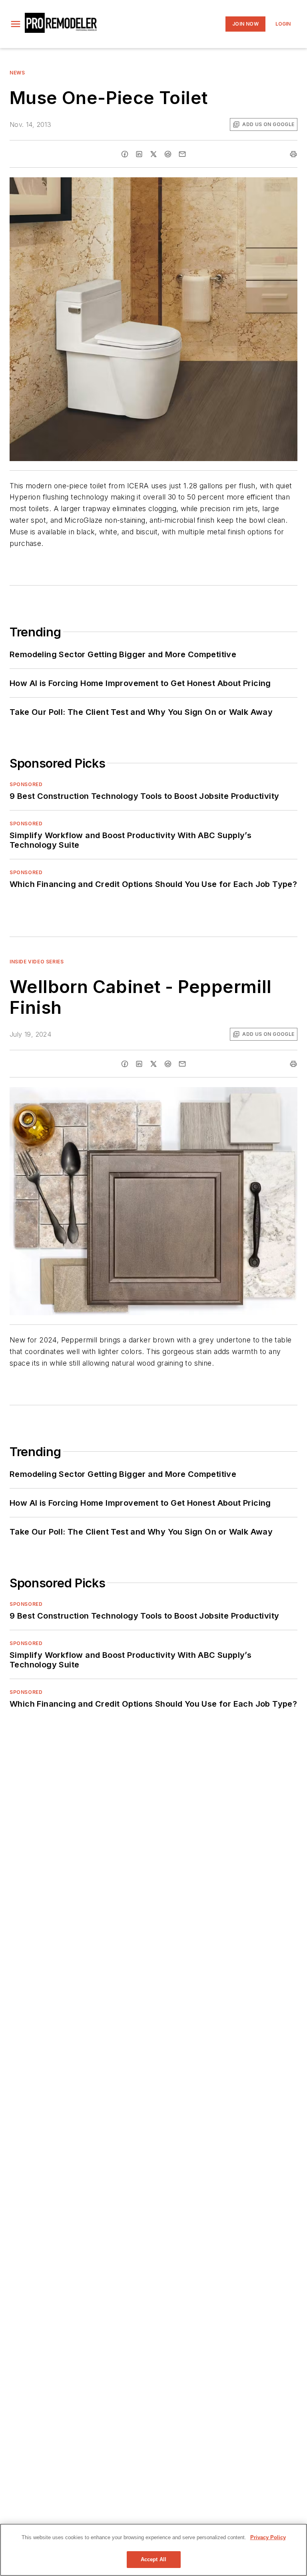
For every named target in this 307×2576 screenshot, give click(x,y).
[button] (16, 24)
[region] (153, 2550)
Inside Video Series (37, 962)
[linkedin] (139, 154)
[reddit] (168, 154)
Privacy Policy (268, 2537)
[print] (293, 154)
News (17, 73)
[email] (182, 154)
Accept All (153, 2559)
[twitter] (153, 154)
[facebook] (125, 154)
